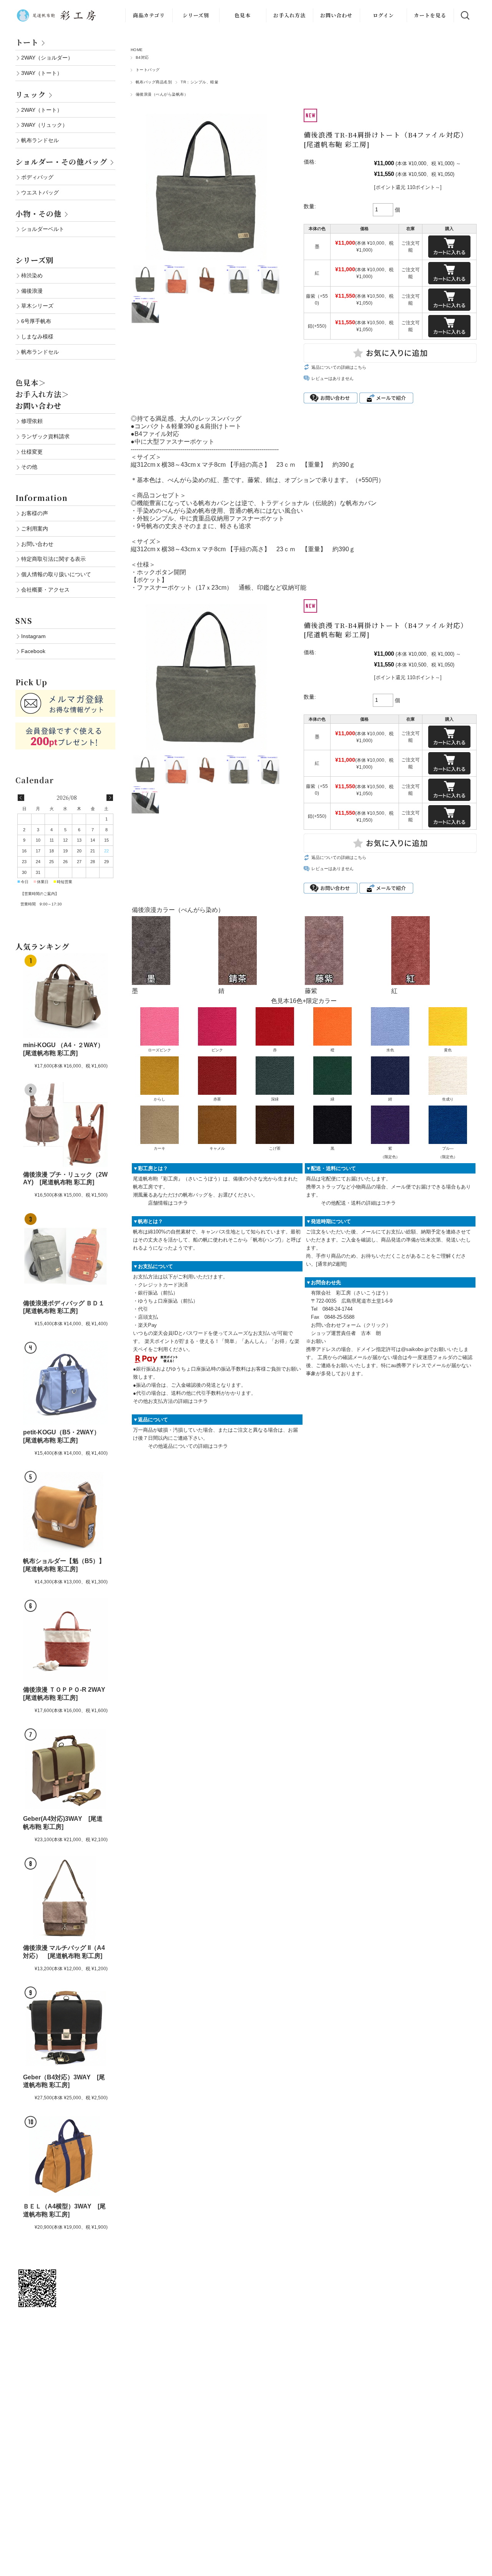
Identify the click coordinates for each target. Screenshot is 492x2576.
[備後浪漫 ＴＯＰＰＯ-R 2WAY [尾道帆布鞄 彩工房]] (65, 1640)
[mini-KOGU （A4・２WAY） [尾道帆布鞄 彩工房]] (65, 995)
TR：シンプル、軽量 (199, 82)
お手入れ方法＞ (42, 394)
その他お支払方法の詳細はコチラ (170, 1401)
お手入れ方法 (289, 15)
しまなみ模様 (37, 337)
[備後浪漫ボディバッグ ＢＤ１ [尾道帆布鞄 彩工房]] (65, 1254)
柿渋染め (32, 275)
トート (27, 42)
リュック (31, 94)
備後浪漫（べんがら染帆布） (162, 94)
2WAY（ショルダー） (47, 58)
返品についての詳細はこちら (339, 367)
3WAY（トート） (42, 73)
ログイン (383, 15)
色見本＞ (31, 382)
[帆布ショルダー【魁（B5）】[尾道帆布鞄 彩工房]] (65, 1511)
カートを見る (430, 15)
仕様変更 (32, 452)
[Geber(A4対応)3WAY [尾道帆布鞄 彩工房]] (65, 1769)
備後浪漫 (32, 291)
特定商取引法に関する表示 (53, 559)
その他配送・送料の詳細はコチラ (358, 1203)
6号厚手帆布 (36, 321)
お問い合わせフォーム (336, 1325)
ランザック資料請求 (45, 436)
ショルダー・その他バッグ (61, 162)
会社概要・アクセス (45, 590)
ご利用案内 (35, 529)
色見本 (243, 15)
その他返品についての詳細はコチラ (188, 1446)
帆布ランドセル (40, 140)
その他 (29, 467)
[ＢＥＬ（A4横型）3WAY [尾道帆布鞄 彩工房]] (65, 2157)
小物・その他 (38, 213)
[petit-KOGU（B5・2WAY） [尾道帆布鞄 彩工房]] (65, 1382)
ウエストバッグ (40, 192)
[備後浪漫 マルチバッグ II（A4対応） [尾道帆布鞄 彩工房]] (65, 1898)
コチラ (180, 1203)
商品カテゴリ (149, 15)
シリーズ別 (196, 15)
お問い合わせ (336, 15)
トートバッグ (148, 70)
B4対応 (142, 57)
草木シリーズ (37, 306)
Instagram (33, 636)
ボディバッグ (37, 177)
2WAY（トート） (42, 110)
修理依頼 (32, 421)
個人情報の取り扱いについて (56, 574)
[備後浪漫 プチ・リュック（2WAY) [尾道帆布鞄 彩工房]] (65, 1124)
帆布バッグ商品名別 (154, 82)
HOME (137, 50)
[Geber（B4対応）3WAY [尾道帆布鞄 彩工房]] (65, 2027)
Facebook (33, 651)
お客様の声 (35, 513)
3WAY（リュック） (44, 125)
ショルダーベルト (43, 229)
